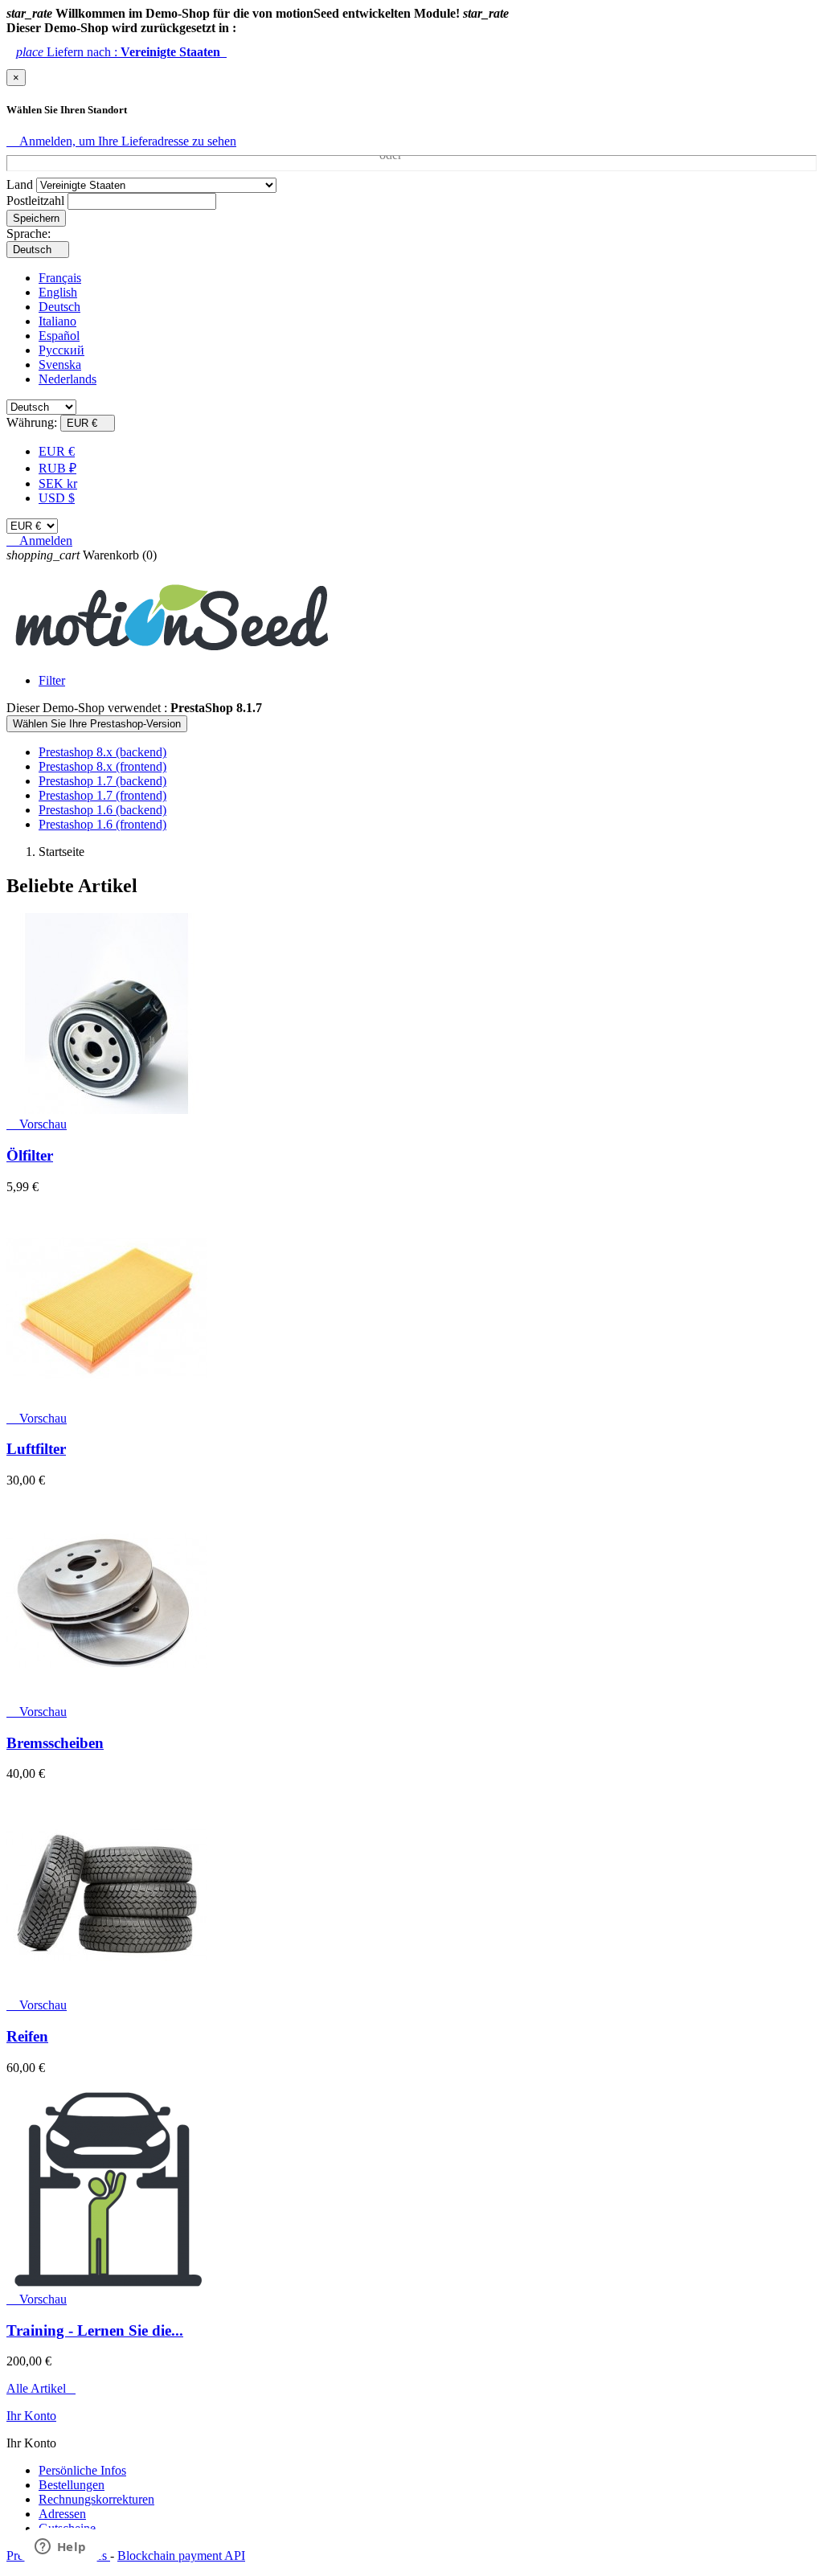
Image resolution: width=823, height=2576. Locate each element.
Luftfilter (36, 1449)
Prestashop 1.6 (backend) (102, 810)
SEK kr (58, 483)
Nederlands (68, 379)
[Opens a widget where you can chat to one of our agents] (60, 2548)
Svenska (60, 364)
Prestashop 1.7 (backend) (102, 781)
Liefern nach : (121, 52)
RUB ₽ (57, 468)
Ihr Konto (31, 2416)
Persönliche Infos (82, 2470)
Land (20, 184)
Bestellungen (72, 2485)
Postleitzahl (35, 201)
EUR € (57, 451)
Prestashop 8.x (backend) (102, 752)
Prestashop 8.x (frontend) (102, 766)
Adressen (62, 2514)
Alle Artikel (41, 2388)
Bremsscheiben (55, 1743)
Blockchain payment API (181, 2556)
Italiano (57, 321)
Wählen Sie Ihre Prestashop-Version (97, 724)
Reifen (27, 2036)
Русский (61, 350)
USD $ (57, 498)
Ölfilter (30, 1155)
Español (59, 336)
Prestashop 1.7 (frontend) (102, 795)
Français (60, 278)
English (58, 292)
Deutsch (59, 307)
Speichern (36, 218)
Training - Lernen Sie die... (95, 2330)
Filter (52, 680)
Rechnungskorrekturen (96, 2499)
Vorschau (37, 1124)
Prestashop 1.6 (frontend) (102, 824)
